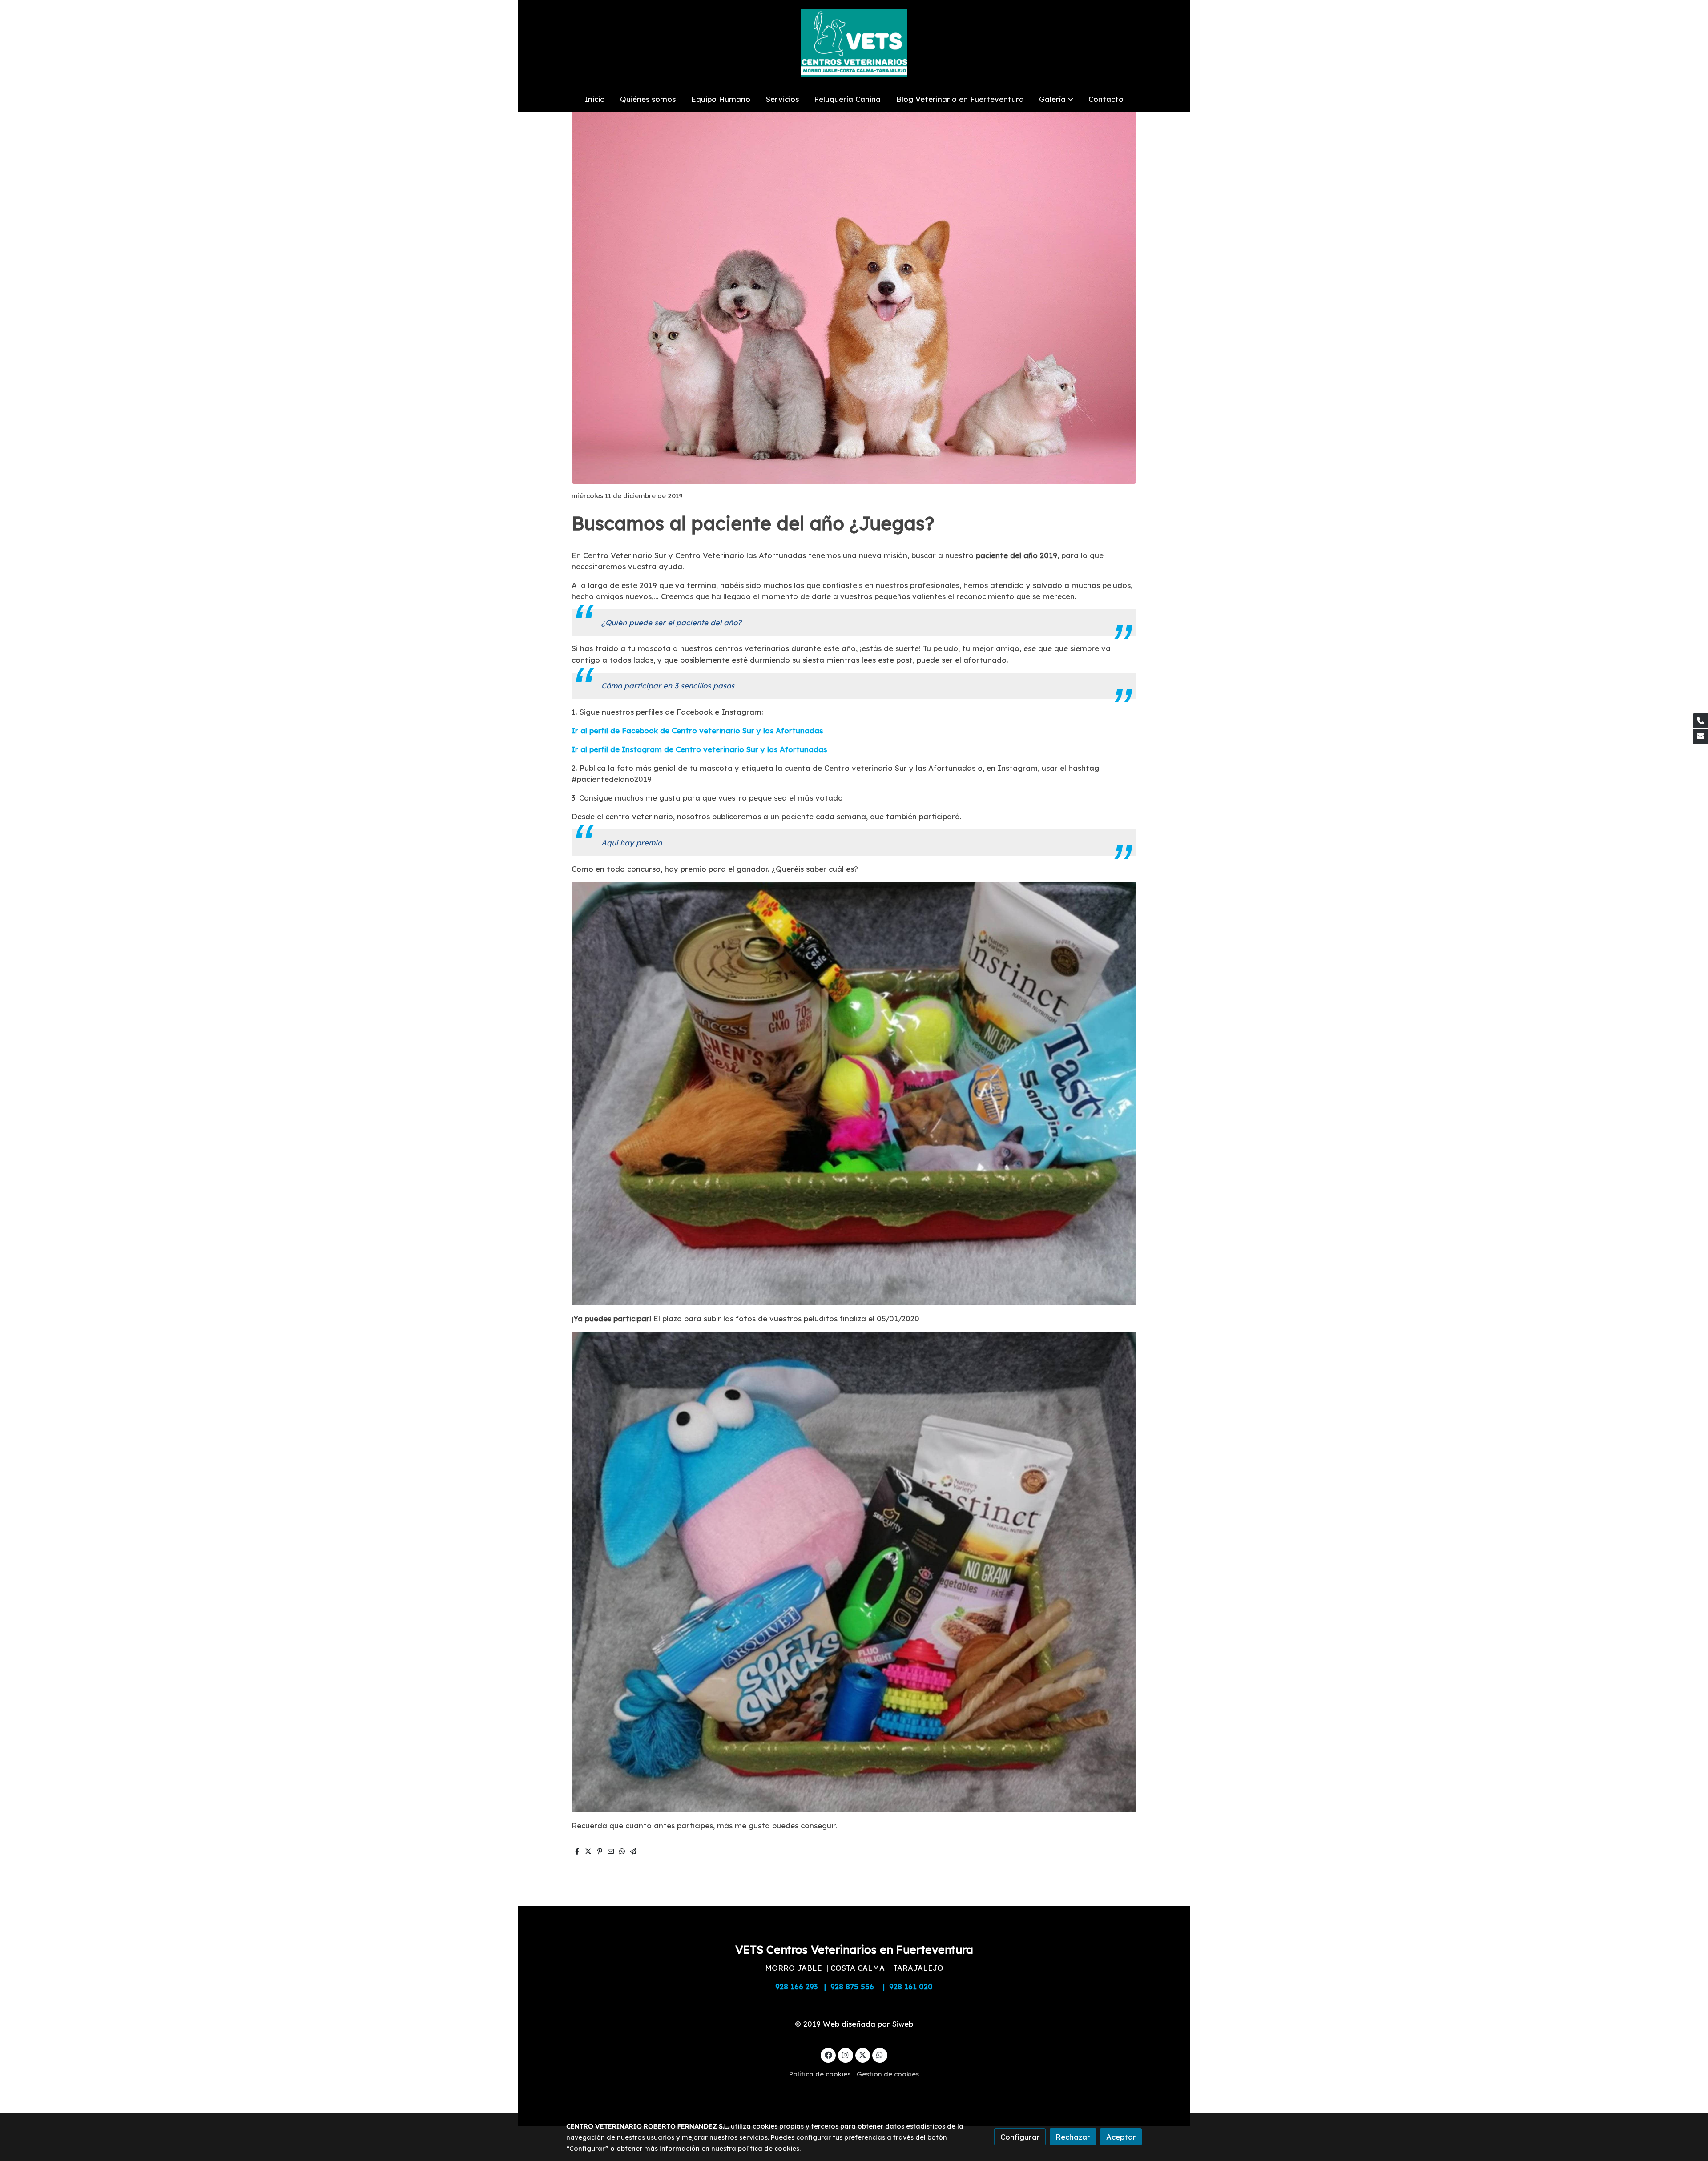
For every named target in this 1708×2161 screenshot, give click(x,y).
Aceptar (1121, 2137)
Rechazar (1073, 2137)
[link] (854, 43)
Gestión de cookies (888, 2074)
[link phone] (1700, 721)
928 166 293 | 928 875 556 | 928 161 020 (854, 1986)
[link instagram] (846, 2054)
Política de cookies (820, 2074)
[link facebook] (828, 2054)
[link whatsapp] (880, 2054)
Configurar (1020, 2137)
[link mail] (1700, 736)
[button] (1056, 99)
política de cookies (769, 2148)
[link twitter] (863, 2054)
